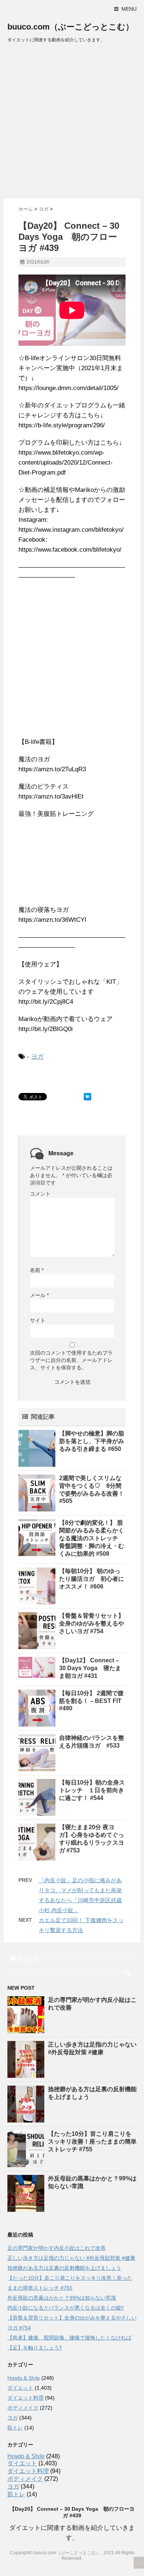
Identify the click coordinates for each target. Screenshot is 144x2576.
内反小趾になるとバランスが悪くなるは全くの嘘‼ (66, 2308)
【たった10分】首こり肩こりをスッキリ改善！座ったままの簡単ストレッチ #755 (92, 2142)
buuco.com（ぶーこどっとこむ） (71, 27)
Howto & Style (24, 2378)
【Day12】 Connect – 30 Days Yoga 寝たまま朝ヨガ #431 (90, 1668)
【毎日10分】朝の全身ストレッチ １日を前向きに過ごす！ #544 (92, 1790)
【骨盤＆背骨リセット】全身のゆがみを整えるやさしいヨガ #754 (92, 1623)
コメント (40, 1194)
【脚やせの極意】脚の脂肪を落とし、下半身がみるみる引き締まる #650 (92, 1441)
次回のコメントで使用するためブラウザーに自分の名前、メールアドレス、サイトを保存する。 (71, 1360)
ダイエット (20, 2388)
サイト (38, 1320)
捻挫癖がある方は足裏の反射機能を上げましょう (64, 2268)
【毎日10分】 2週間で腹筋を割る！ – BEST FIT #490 (91, 1701)
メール (39, 1295)
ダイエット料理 (25, 2398)
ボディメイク (23, 2408)
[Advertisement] (72, 123)
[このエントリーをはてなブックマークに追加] (88, 1097)
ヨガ (37, 1057)
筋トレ (15, 2428)
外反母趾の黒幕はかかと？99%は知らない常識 (62, 2298)
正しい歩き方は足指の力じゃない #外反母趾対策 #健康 (71, 2258)
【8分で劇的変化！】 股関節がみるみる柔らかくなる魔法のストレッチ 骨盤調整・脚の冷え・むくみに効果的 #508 (92, 1538)
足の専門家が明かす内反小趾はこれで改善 (56, 2248)
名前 (37, 1270)
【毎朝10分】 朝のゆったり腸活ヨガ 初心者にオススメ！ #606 (92, 1579)
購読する (27, 1958)
